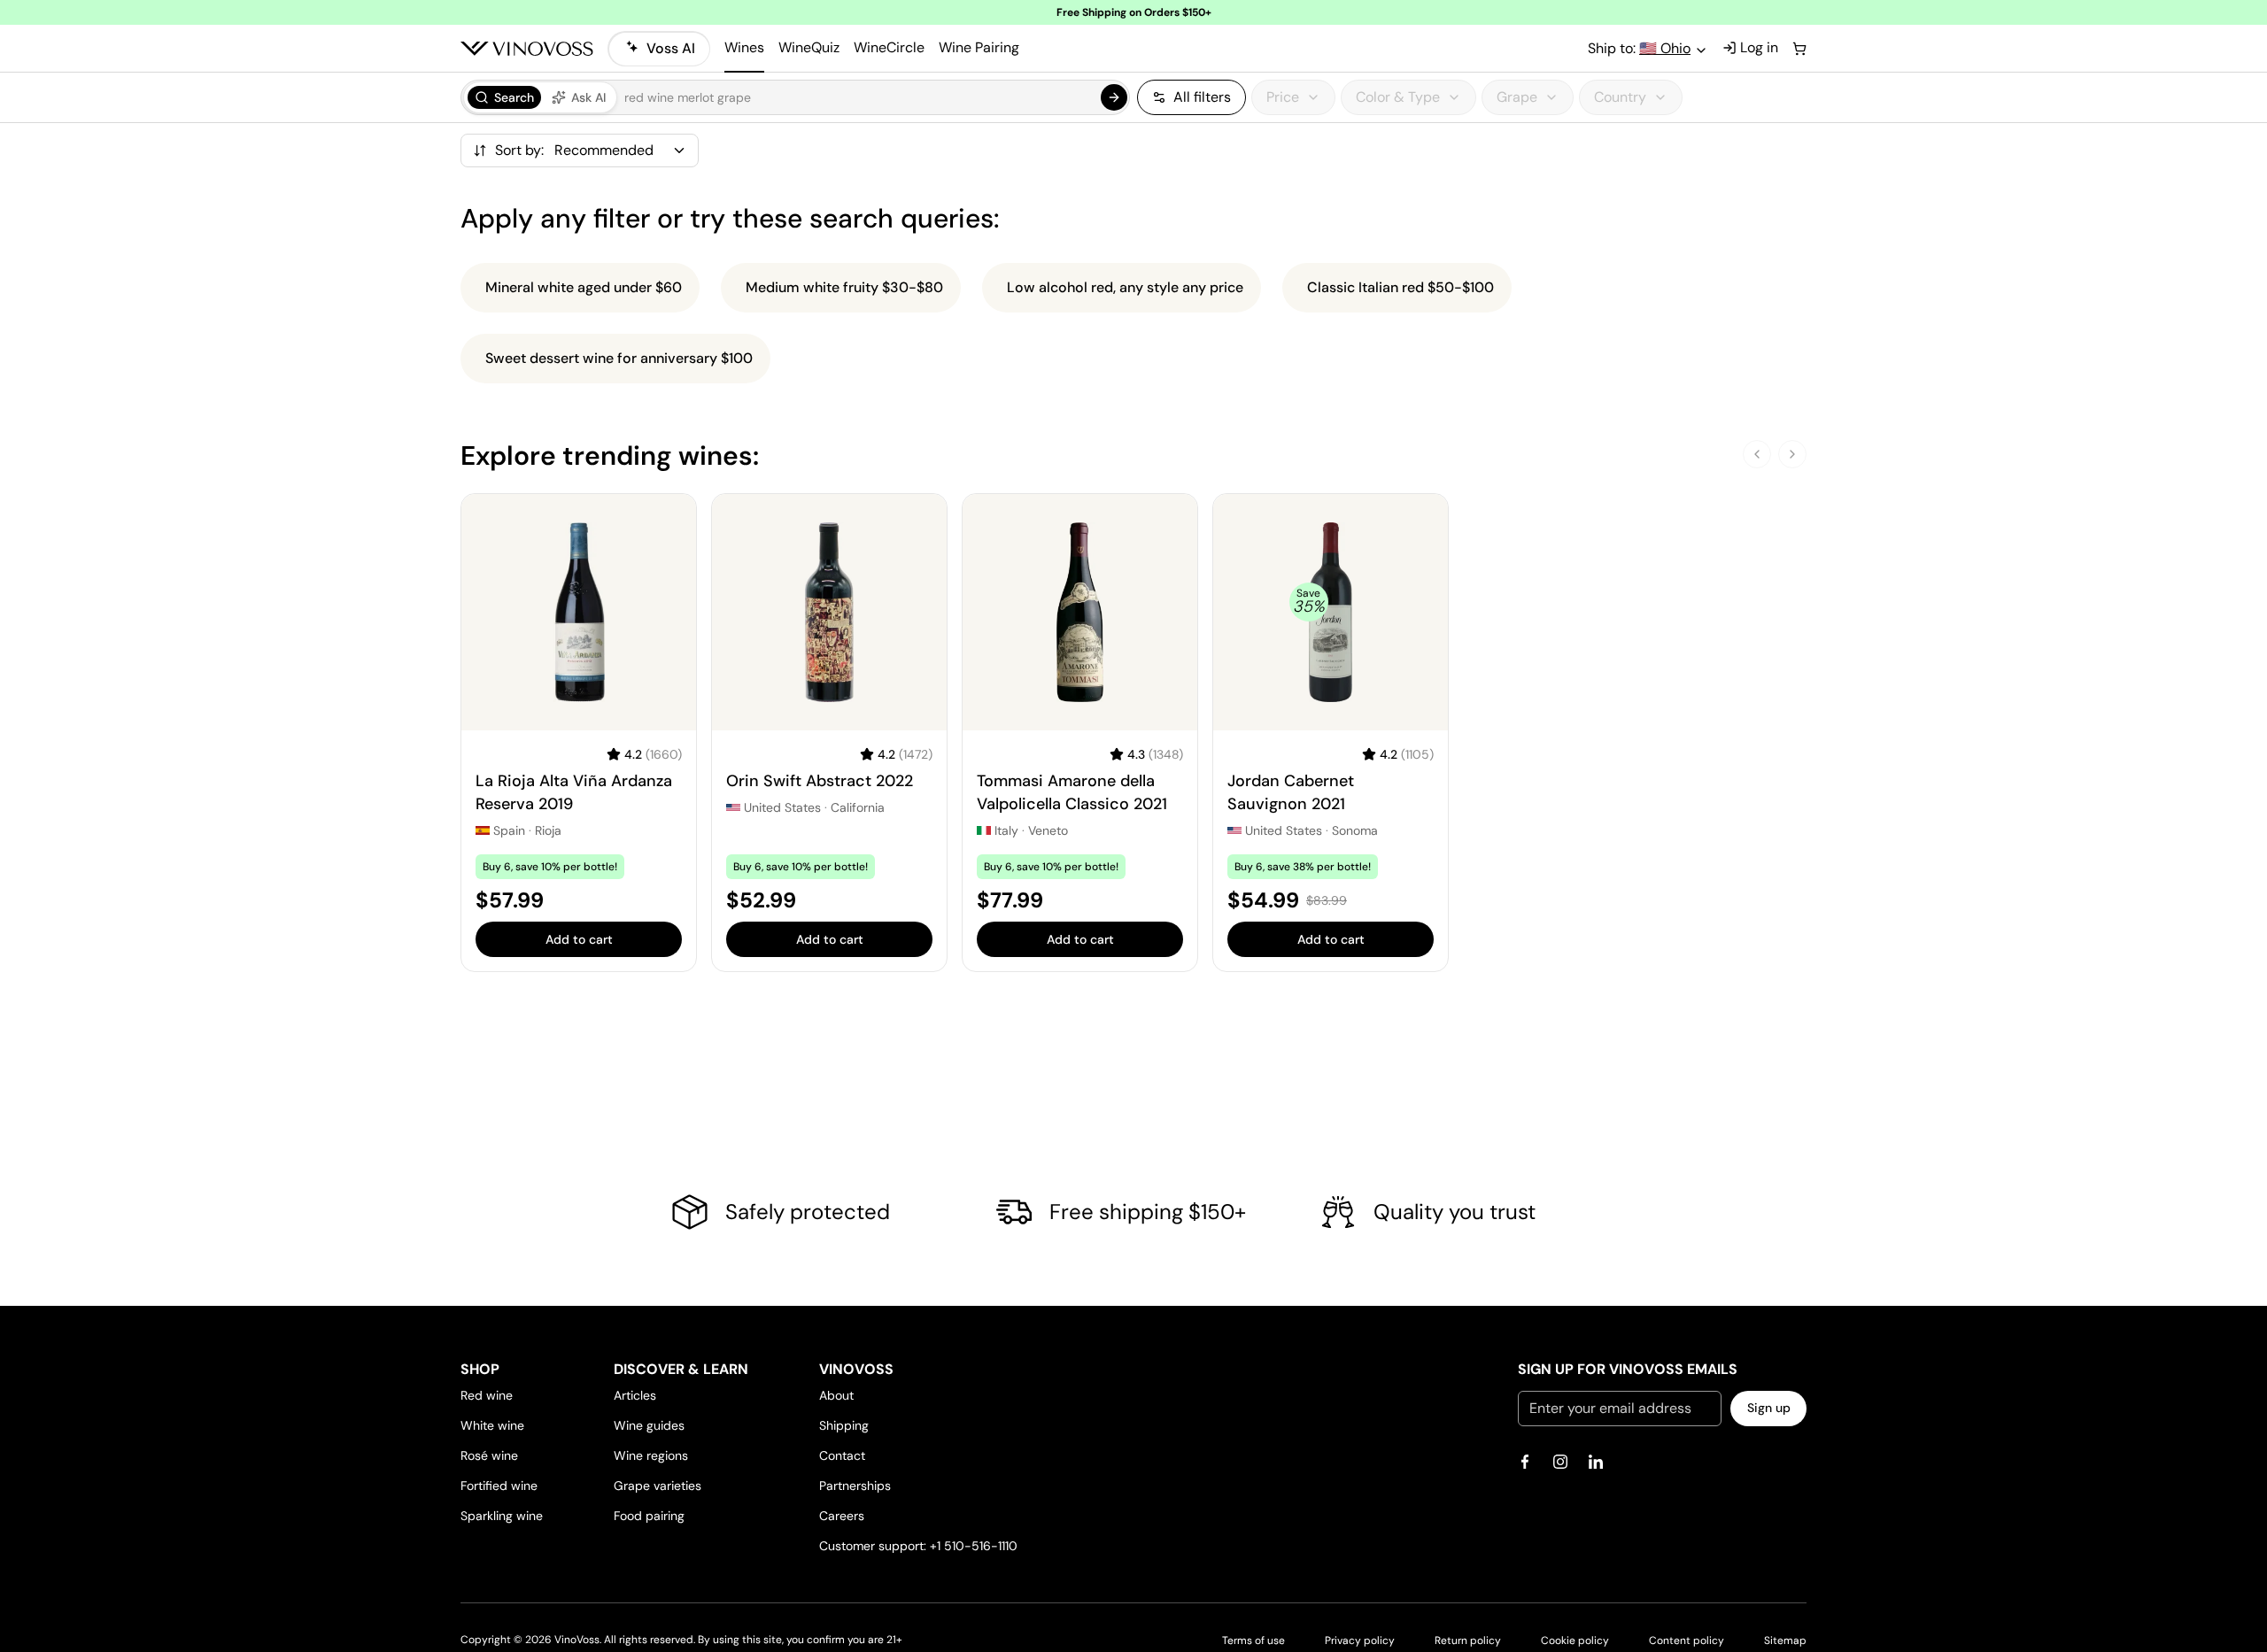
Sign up (1769, 1408)
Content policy (1687, 1640)
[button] (795, 97)
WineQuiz (809, 47)
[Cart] (1799, 49)
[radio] (504, 97)
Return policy (1468, 1640)
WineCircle (889, 47)
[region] (1472, 97)
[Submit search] (1114, 97)
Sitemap (1785, 1640)
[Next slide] (1792, 454)
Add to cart (579, 939)
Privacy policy (1360, 1640)
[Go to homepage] (527, 49)
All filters (1202, 97)
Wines (744, 47)
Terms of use (1253, 1640)
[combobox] (554, 150)
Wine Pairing (979, 47)
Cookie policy (1575, 1640)
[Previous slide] (1757, 454)
